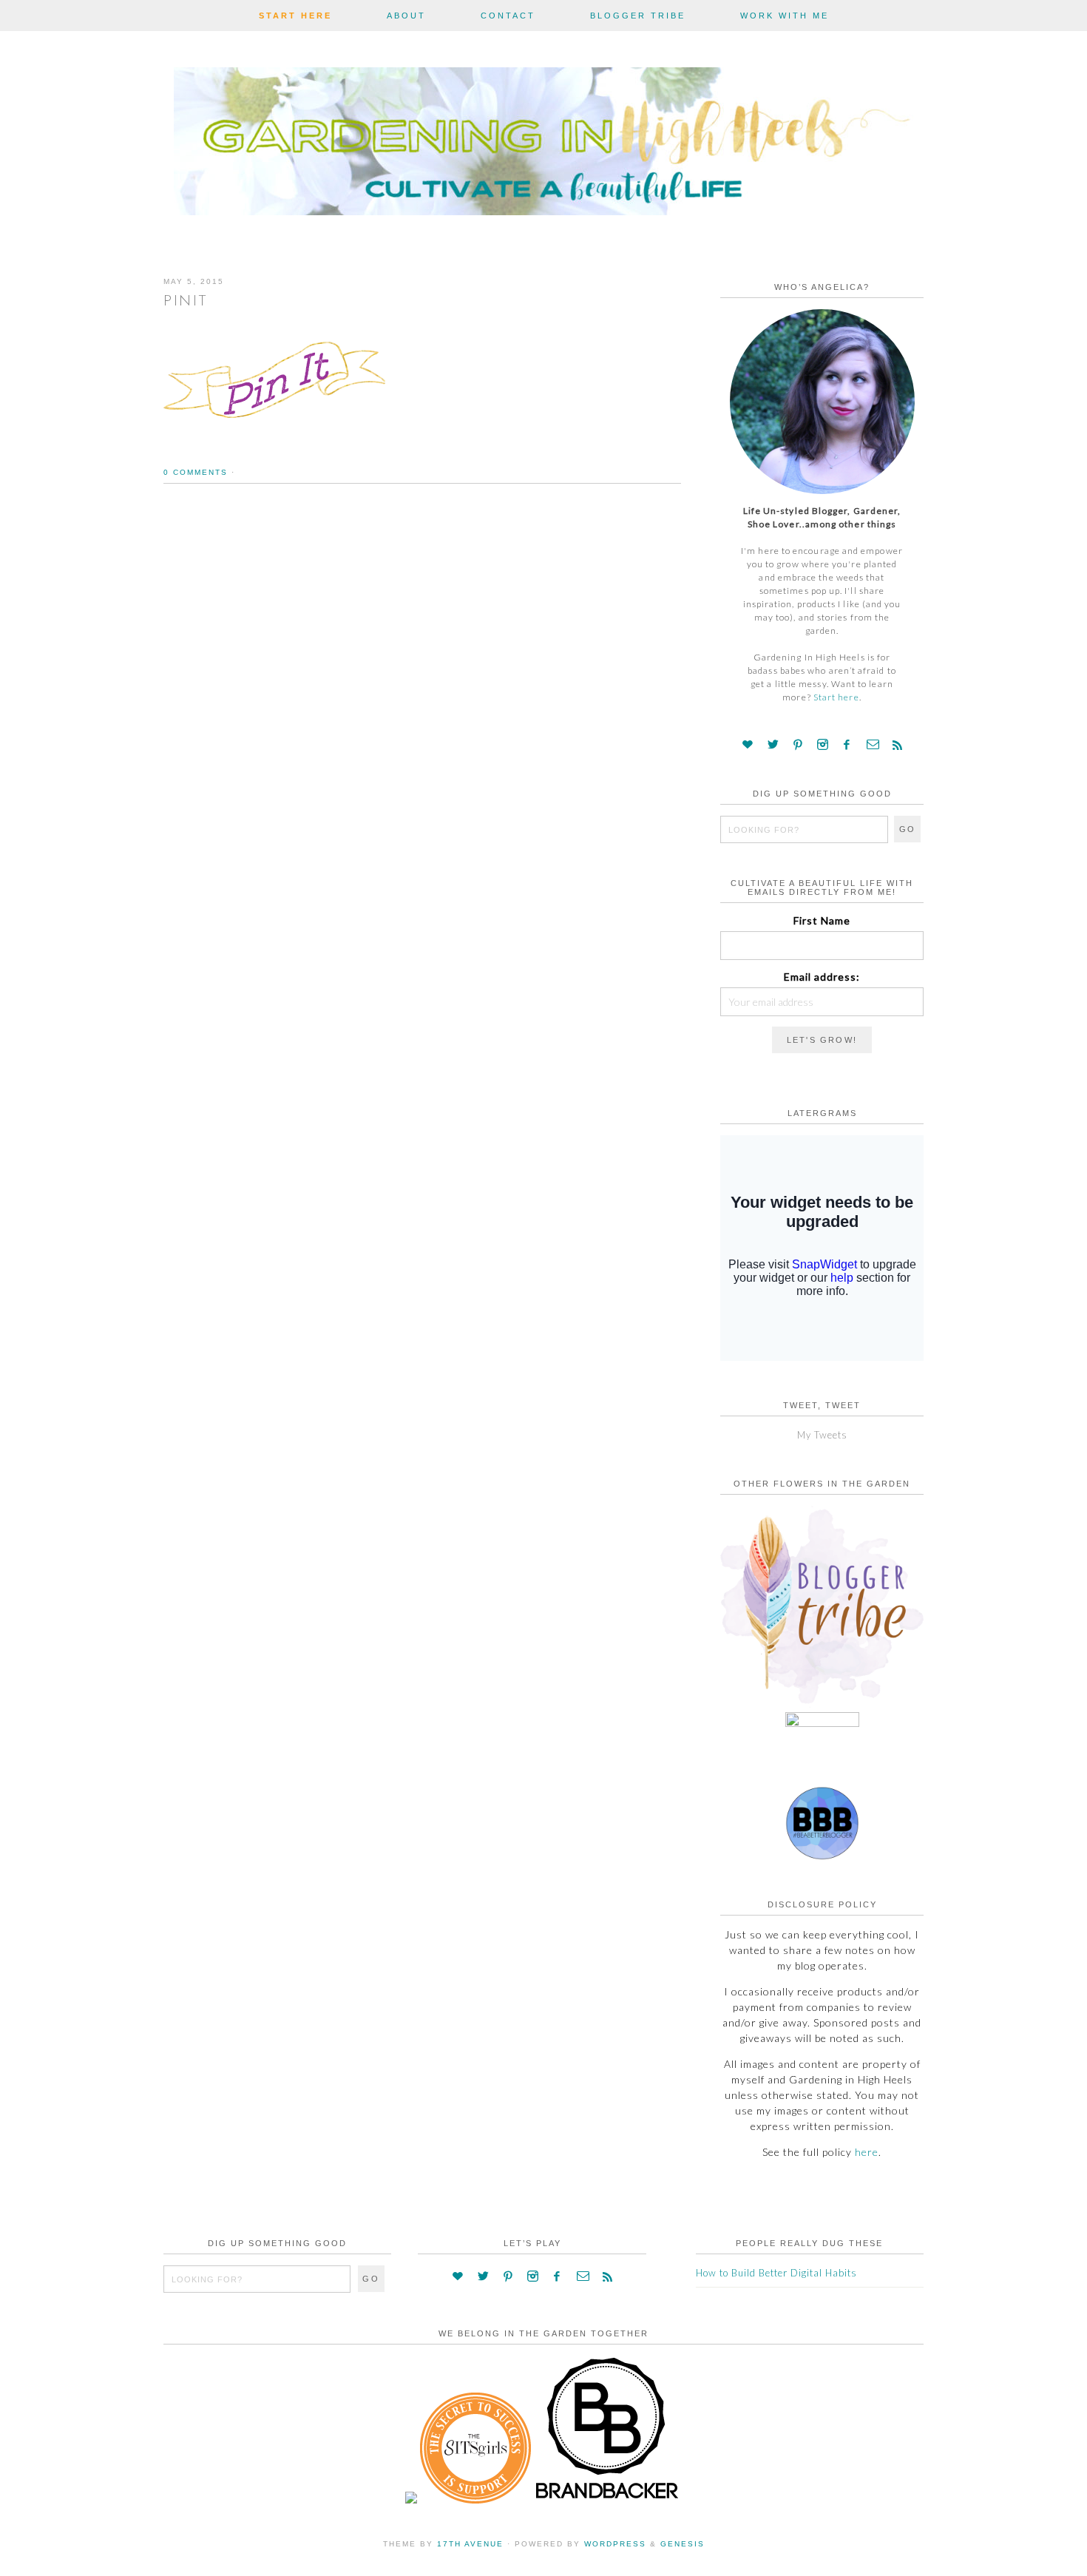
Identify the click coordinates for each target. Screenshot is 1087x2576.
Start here (836, 697)
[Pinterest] (798, 745)
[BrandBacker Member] (608, 2500)
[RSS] (897, 745)
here (867, 2152)
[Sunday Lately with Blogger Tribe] (822, 1704)
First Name (822, 920)
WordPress (615, 2544)
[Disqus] (422, 709)
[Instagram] (823, 745)
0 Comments (196, 472)
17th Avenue (470, 2544)
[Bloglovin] (748, 745)
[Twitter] (773, 745)
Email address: (822, 977)
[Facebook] (847, 745)
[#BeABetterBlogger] (822, 1856)
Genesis (683, 2544)
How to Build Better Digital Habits (776, 2273)
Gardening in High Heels (543, 145)
